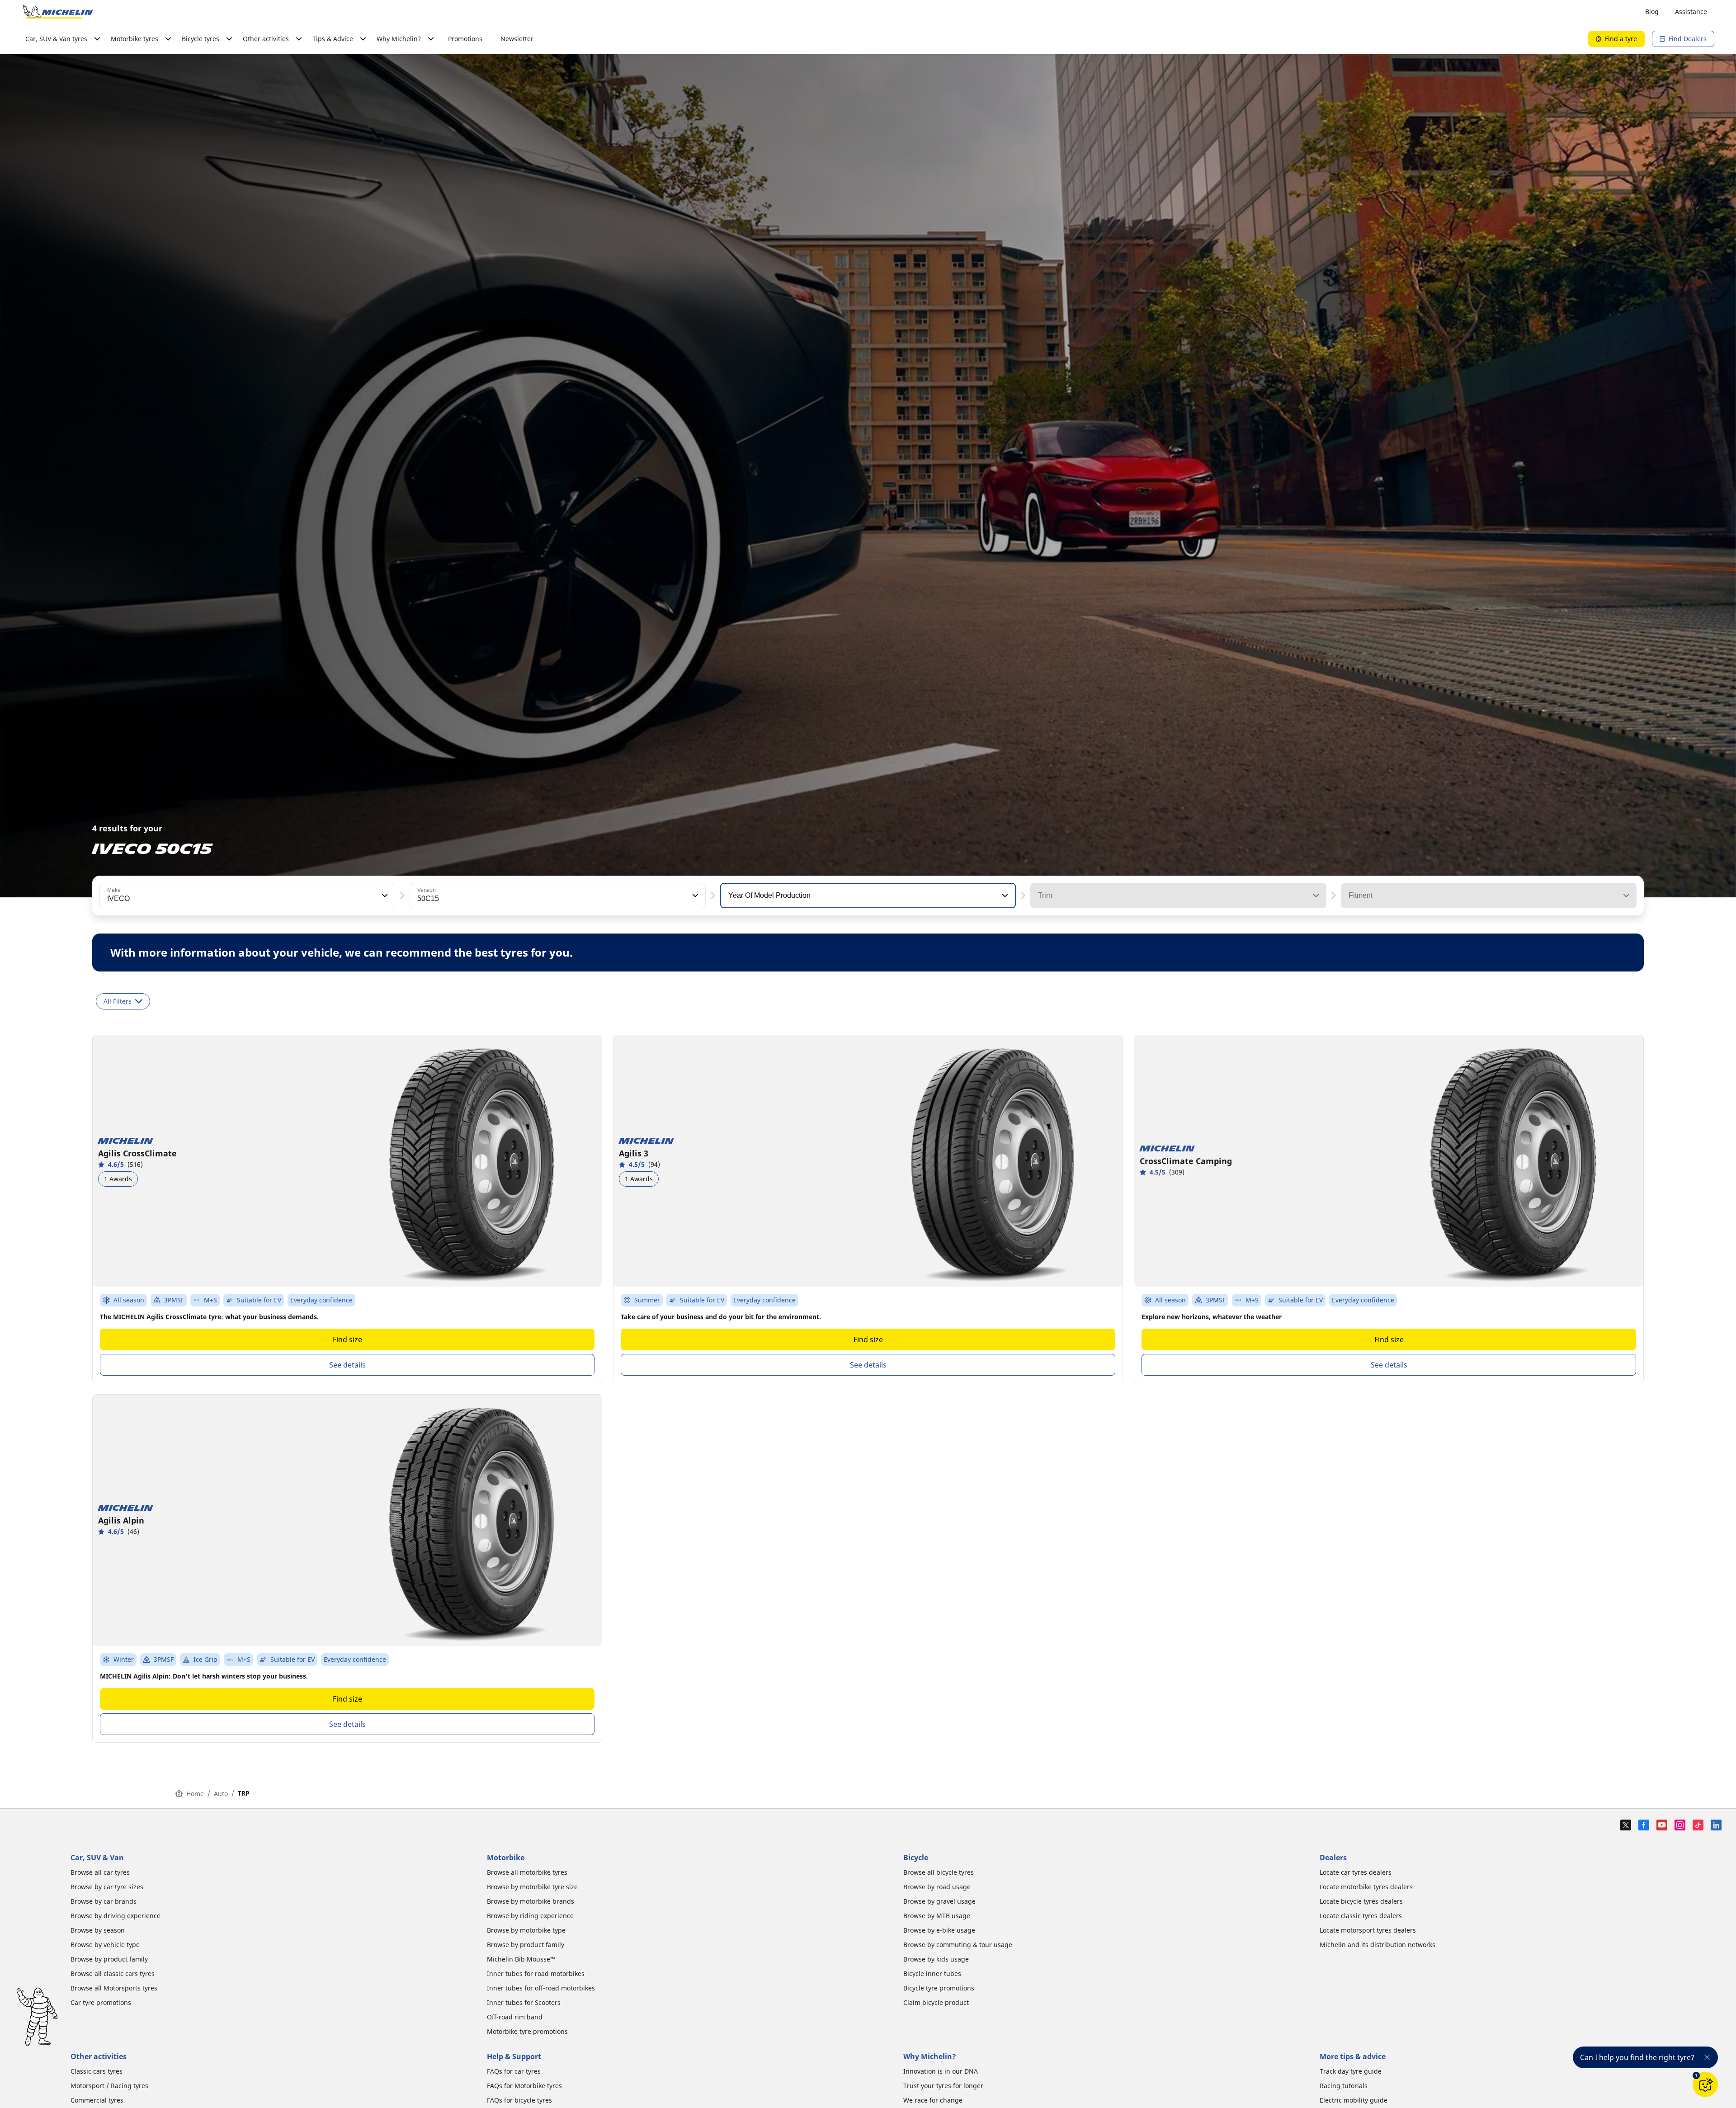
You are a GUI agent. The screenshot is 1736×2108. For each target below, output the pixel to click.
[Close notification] (1707, 2057)
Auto (221, 1794)
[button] (384, 896)
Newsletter (517, 39)
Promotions (465, 39)
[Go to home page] (58, 12)
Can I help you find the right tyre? (1637, 2057)
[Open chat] (1705, 2084)
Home (195, 1794)
